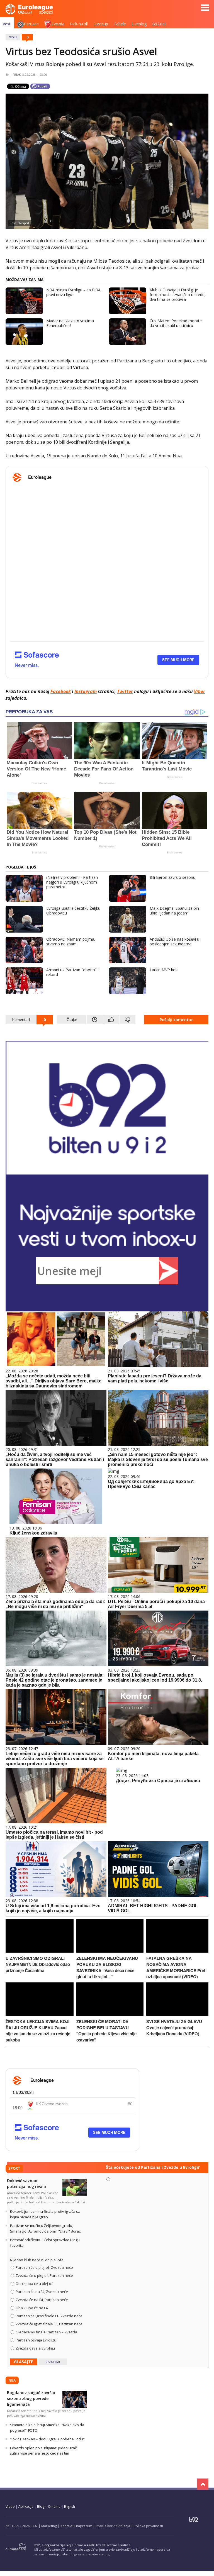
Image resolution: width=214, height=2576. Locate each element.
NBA (12, 2380)
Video (10, 2507)
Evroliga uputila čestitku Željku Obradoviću (73, 911)
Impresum (84, 2526)
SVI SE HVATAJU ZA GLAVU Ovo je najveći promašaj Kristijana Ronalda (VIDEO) (174, 2028)
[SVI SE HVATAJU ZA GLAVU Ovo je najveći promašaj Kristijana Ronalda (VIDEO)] (177, 2014)
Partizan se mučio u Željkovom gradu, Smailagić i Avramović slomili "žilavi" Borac (45, 2228)
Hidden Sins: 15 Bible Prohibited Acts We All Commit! (167, 838)
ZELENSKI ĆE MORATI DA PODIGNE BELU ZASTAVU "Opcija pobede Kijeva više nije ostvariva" (106, 2031)
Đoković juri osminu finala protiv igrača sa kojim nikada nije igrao (45, 2214)
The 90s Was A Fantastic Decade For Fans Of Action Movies (104, 769)
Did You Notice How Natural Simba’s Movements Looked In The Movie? (38, 838)
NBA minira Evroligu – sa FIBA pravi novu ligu (73, 292)
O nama (54, 2507)
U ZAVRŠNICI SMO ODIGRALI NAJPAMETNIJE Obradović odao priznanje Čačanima (38, 1964)
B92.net (159, 24)
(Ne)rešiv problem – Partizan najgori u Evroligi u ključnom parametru (72, 882)
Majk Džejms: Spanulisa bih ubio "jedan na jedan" (174, 911)
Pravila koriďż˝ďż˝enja (113, 2526)
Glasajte (24, 2362)
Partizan (31, 24)
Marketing (49, 2526)
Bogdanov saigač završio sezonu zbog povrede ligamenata (31, 2398)
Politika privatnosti (148, 2526)
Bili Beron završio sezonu (172, 877)
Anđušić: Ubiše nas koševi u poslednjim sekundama (174, 941)
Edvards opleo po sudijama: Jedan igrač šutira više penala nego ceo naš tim (43, 2451)
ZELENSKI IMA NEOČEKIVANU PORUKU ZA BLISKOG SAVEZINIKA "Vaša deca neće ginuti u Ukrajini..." (107, 1967)
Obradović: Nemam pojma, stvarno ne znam (71, 941)
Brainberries (39, 783)
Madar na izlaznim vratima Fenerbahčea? (70, 323)
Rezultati (53, 2362)
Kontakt (66, 2526)
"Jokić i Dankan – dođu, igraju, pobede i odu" (47, 2439)
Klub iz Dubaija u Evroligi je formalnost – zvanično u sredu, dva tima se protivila (178, 295)
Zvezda (58, 24)
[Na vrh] (203, 2484)
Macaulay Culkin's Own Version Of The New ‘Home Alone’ (36, 769)
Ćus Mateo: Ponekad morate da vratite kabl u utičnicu (176, 323)
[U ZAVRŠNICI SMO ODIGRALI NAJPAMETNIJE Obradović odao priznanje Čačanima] (40, 1951)
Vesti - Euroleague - (29, 9)
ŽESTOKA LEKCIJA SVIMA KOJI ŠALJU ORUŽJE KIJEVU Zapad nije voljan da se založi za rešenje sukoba (38, 2031)
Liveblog (139, 24)
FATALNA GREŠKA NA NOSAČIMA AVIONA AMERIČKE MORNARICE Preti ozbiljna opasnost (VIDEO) (176, 1967)
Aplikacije (26, 2507)
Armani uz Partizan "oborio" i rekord (72, 972)
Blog (41, 2507)
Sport (14, 2168)
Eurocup (101, 24)
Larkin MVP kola (164, 970)
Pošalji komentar (176, 1020)
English (70, 2507)
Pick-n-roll (79, 24)
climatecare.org (98, 2554)
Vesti (7, 24)
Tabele (120, 24)
